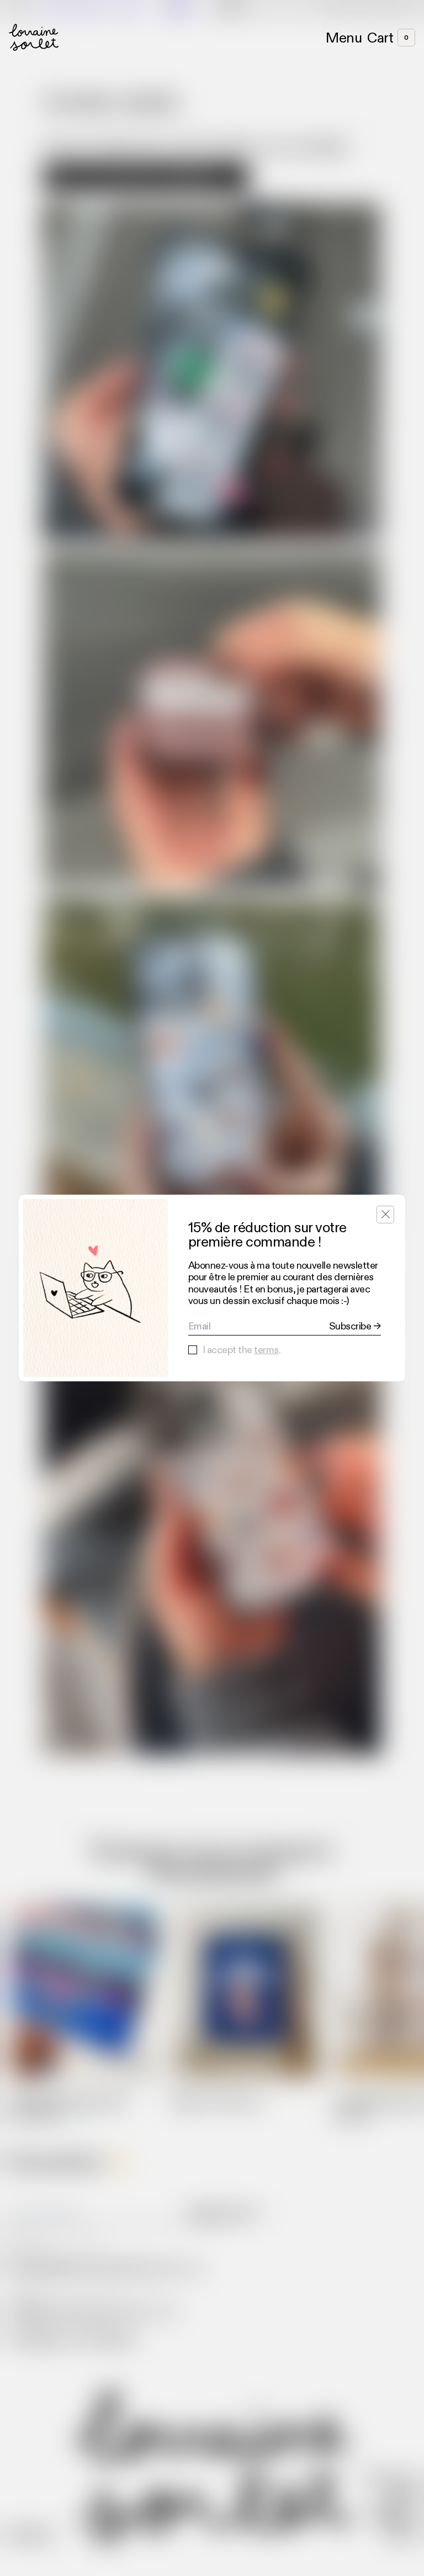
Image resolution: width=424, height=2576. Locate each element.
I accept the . (242, 1350)
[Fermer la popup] (385, 1215)
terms (266, 1350)
